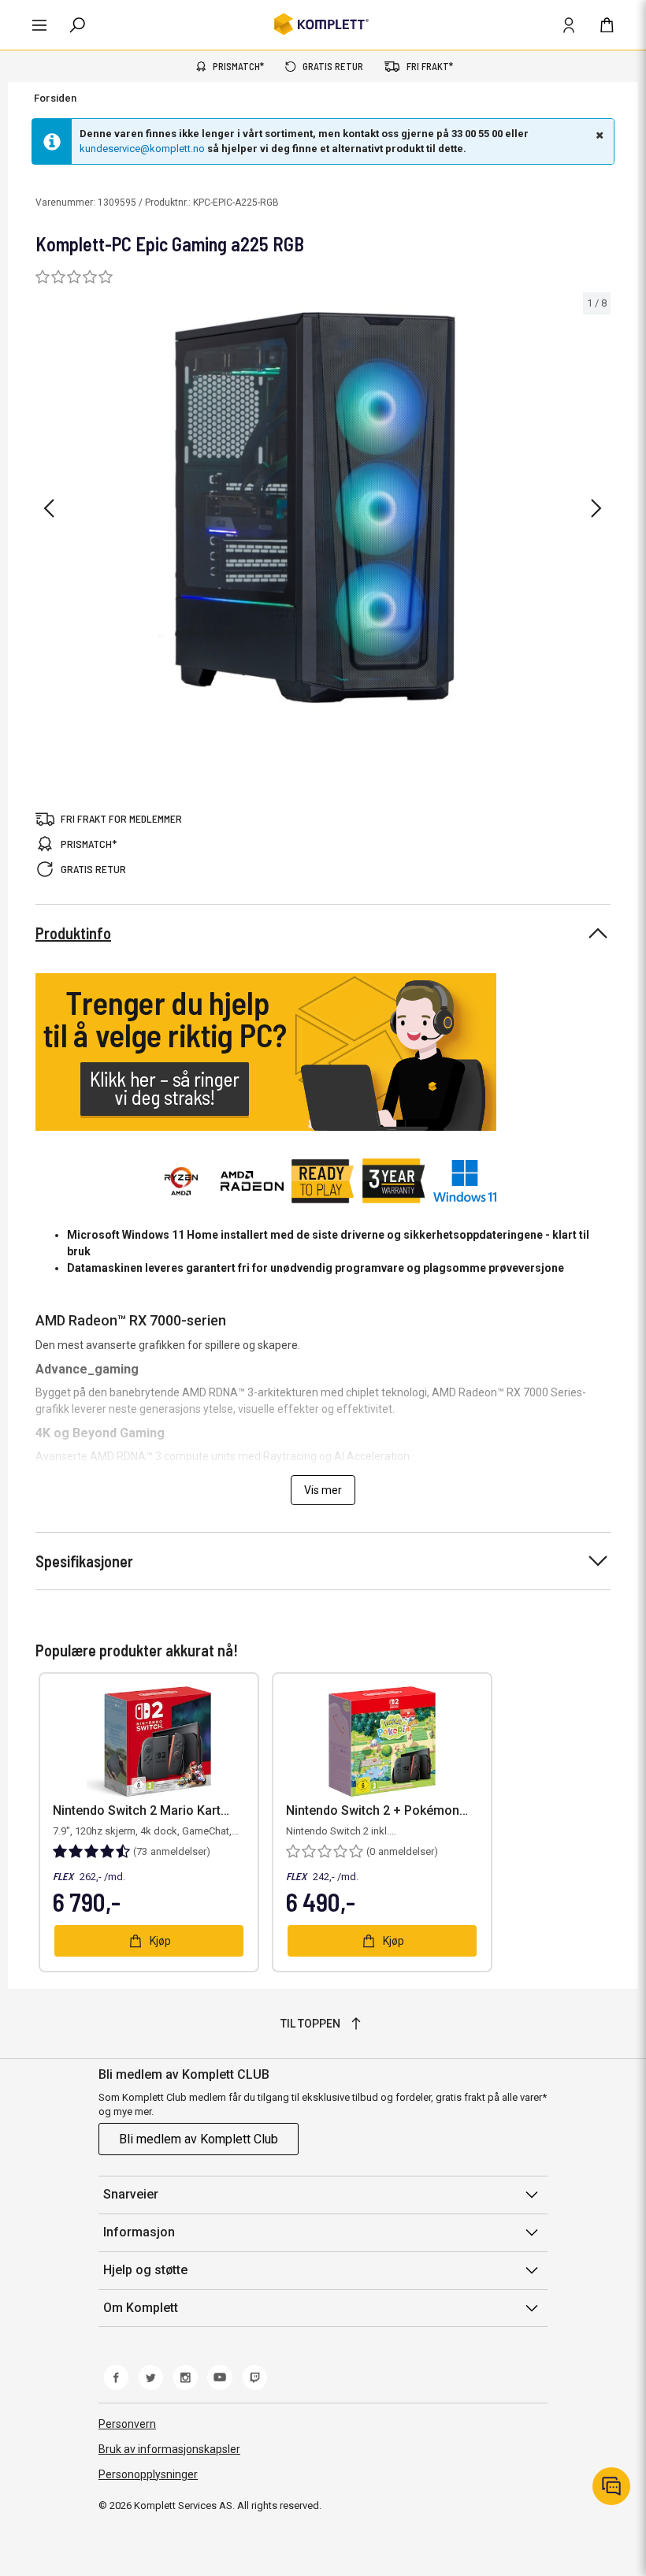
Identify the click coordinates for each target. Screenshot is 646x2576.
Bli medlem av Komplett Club (199, 2139)
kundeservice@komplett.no (142, 149)
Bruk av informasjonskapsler (169, 2449)
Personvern (127, 2424)
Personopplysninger (148, 2474)
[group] (323, 506)
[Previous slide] (49, 508)
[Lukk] (598, 135)
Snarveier (131, 2194)
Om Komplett (141, 2308)
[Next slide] (596, 508)
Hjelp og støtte (145, 2270)
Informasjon (139, 2232)
